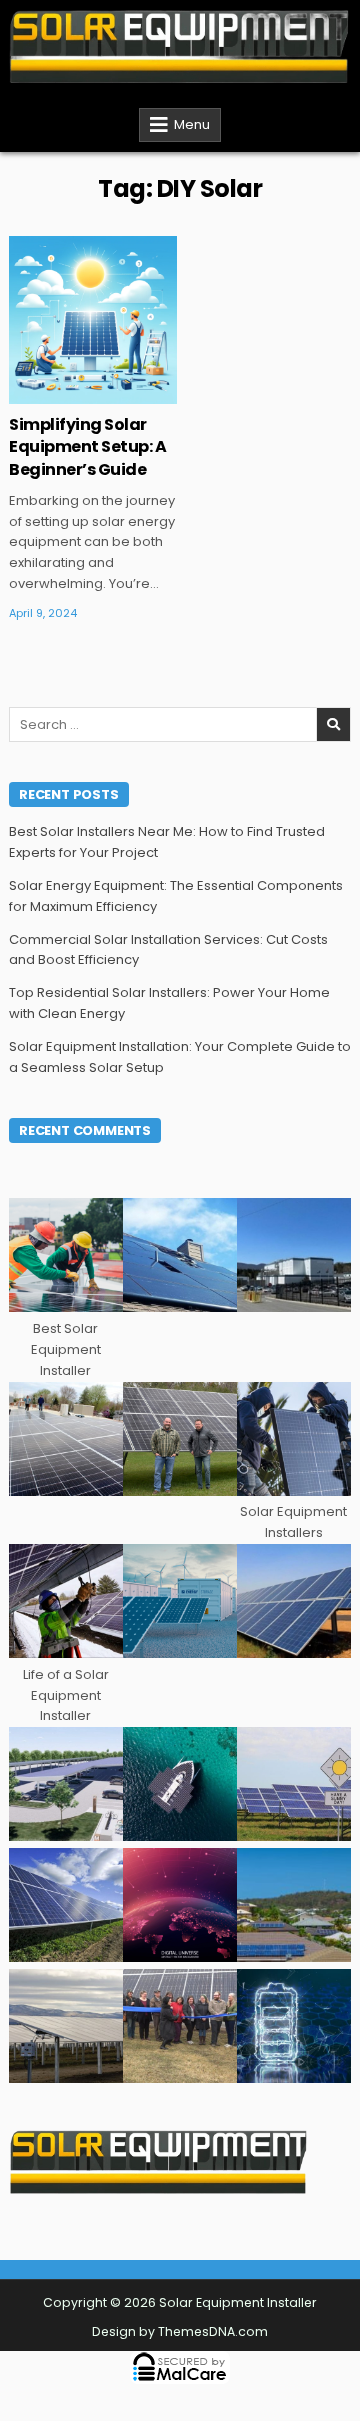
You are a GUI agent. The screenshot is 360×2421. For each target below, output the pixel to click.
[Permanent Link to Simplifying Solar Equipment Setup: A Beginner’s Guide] (93, 320)
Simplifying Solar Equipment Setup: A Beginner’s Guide (87, 447)
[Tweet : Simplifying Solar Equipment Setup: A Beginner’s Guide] (50, 393)
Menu (192, 124)
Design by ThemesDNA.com (180, 2331)
